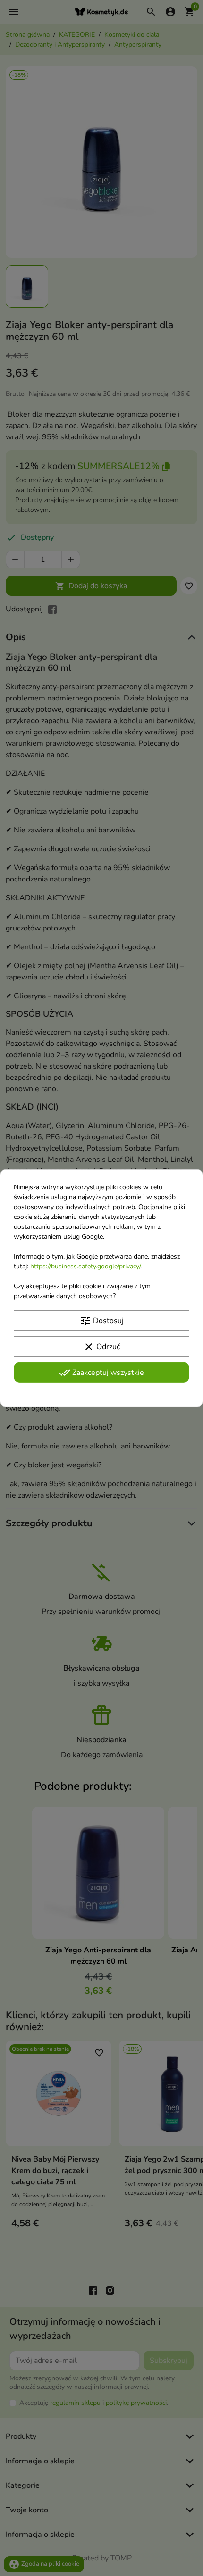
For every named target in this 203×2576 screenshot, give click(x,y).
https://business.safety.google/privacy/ (85, 1266)
